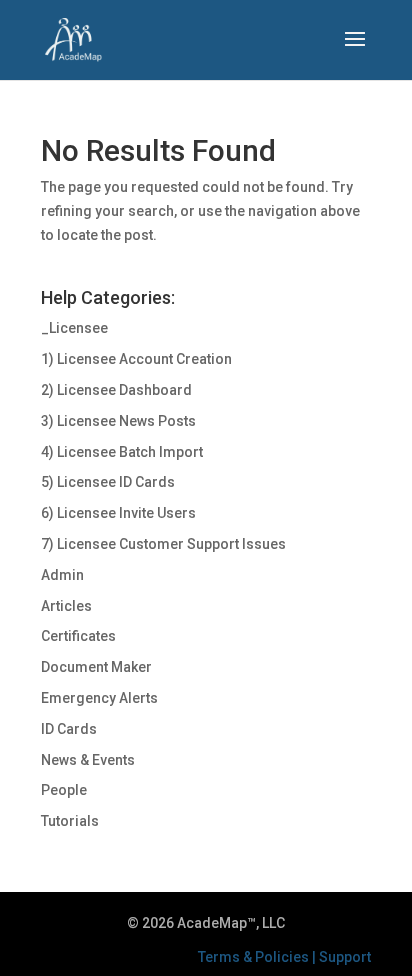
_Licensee (74, 328)
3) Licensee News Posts (118, 421)
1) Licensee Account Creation (136, 359)
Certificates (78, 636)
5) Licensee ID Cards (108, 482)
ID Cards (69, 729)
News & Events (88, 760)
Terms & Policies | (258, 957)
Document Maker (96, 667)
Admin (62, 575)
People (64, 790)
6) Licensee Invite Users (118, 513)
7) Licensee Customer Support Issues (163, 544)
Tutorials (70, 821)
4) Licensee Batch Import (122, 452)
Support (345, 957)
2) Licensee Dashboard (116, 390)
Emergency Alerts (99, 698)
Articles (66, 606)
